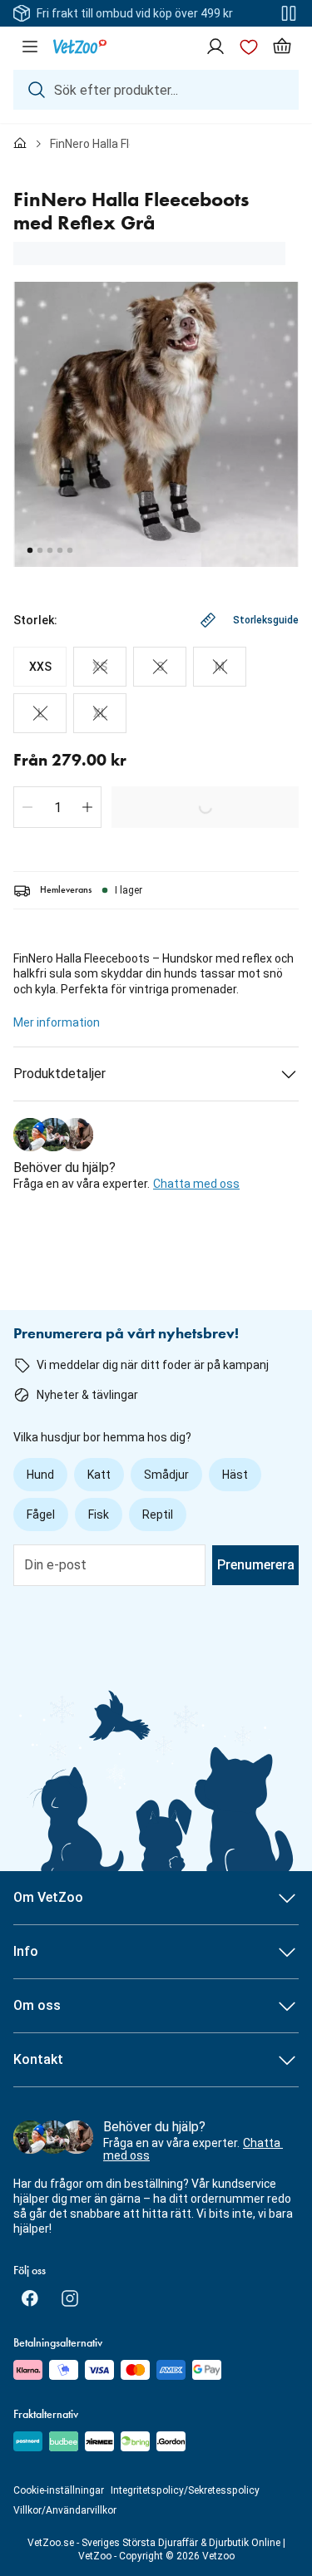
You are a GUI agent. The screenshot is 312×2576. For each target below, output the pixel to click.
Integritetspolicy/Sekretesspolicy (185, 2490)
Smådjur (166, 1475)
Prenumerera (256, 1565)
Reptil (158, 1515)
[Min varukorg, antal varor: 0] (282, 47)
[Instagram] (70, 2298)
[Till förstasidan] (20, 144)
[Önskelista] (249, 47)
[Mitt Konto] (215, 47)
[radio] (40, 667)
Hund (40, 1475)
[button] (27, 807)
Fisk (99, 1515)
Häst (235, 1475)
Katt (99, 1475)
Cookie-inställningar (59, 2490)
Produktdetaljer (59, 1074)
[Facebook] (30, 2298)
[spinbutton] (57, 807)
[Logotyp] (80, 47)
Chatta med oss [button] (196, 1184)
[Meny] (30, 47)
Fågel (41, 1515)
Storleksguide (266, 620)
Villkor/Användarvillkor (65, 2510)
